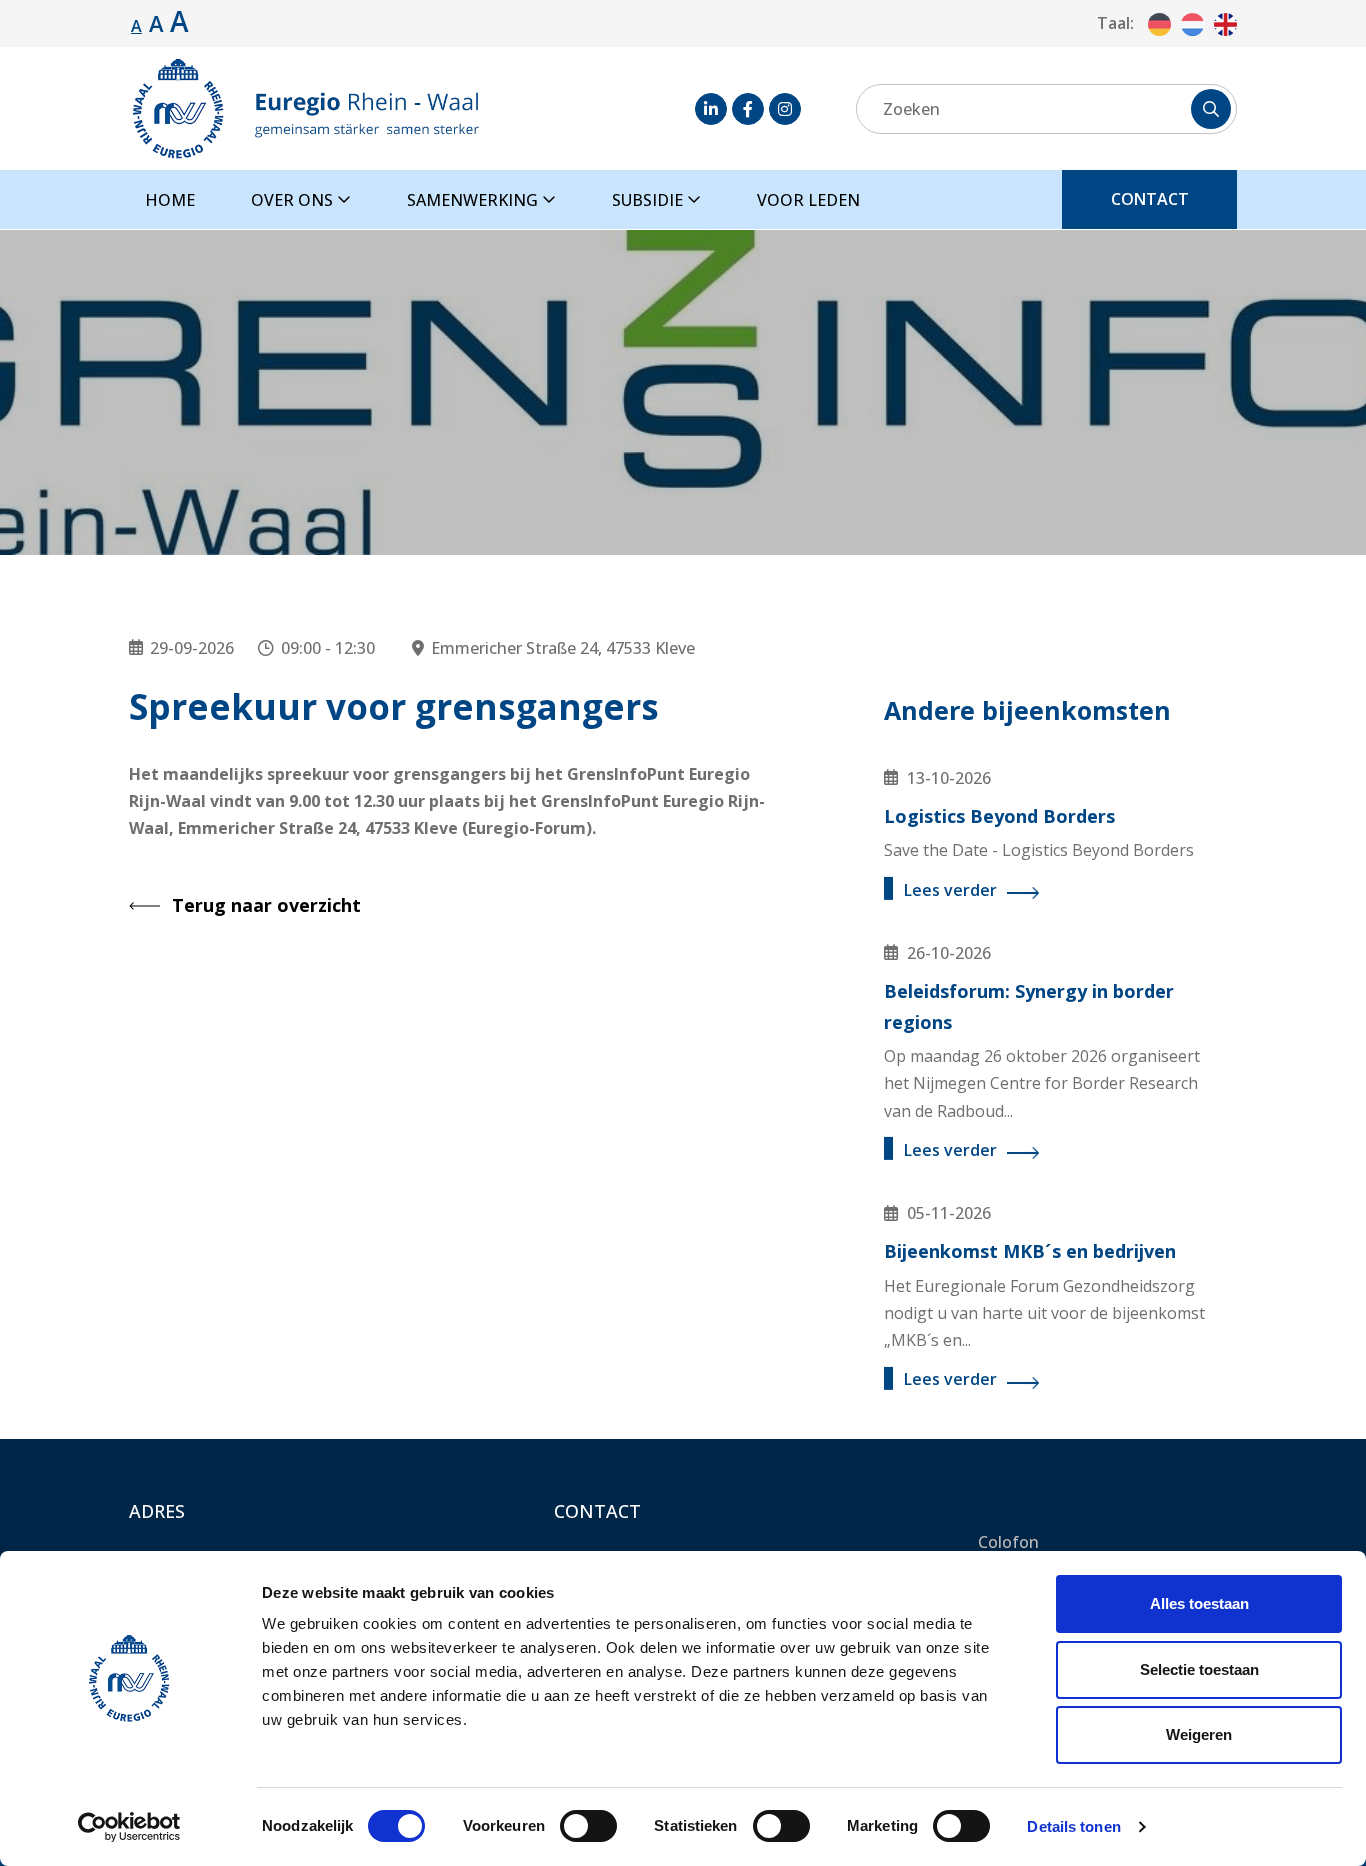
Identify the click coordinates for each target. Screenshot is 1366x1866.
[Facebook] (748, 109)
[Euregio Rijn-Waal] (305, 108)
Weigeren (1199, 1734)
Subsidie (649, 200)
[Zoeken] (1211, 109)
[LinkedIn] (711, 109)
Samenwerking (474, 200)
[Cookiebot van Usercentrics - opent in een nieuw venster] (129, 1827)
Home (170, 200)
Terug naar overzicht (266, 905)
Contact (1150, 199)
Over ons (294, 200)
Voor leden (808, 200)
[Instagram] (785, 109)
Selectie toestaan (1199, 1669)
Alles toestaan (1199, 1603)
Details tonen (1073, 1826)
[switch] (588, 1826)
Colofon (1008, 1542)
